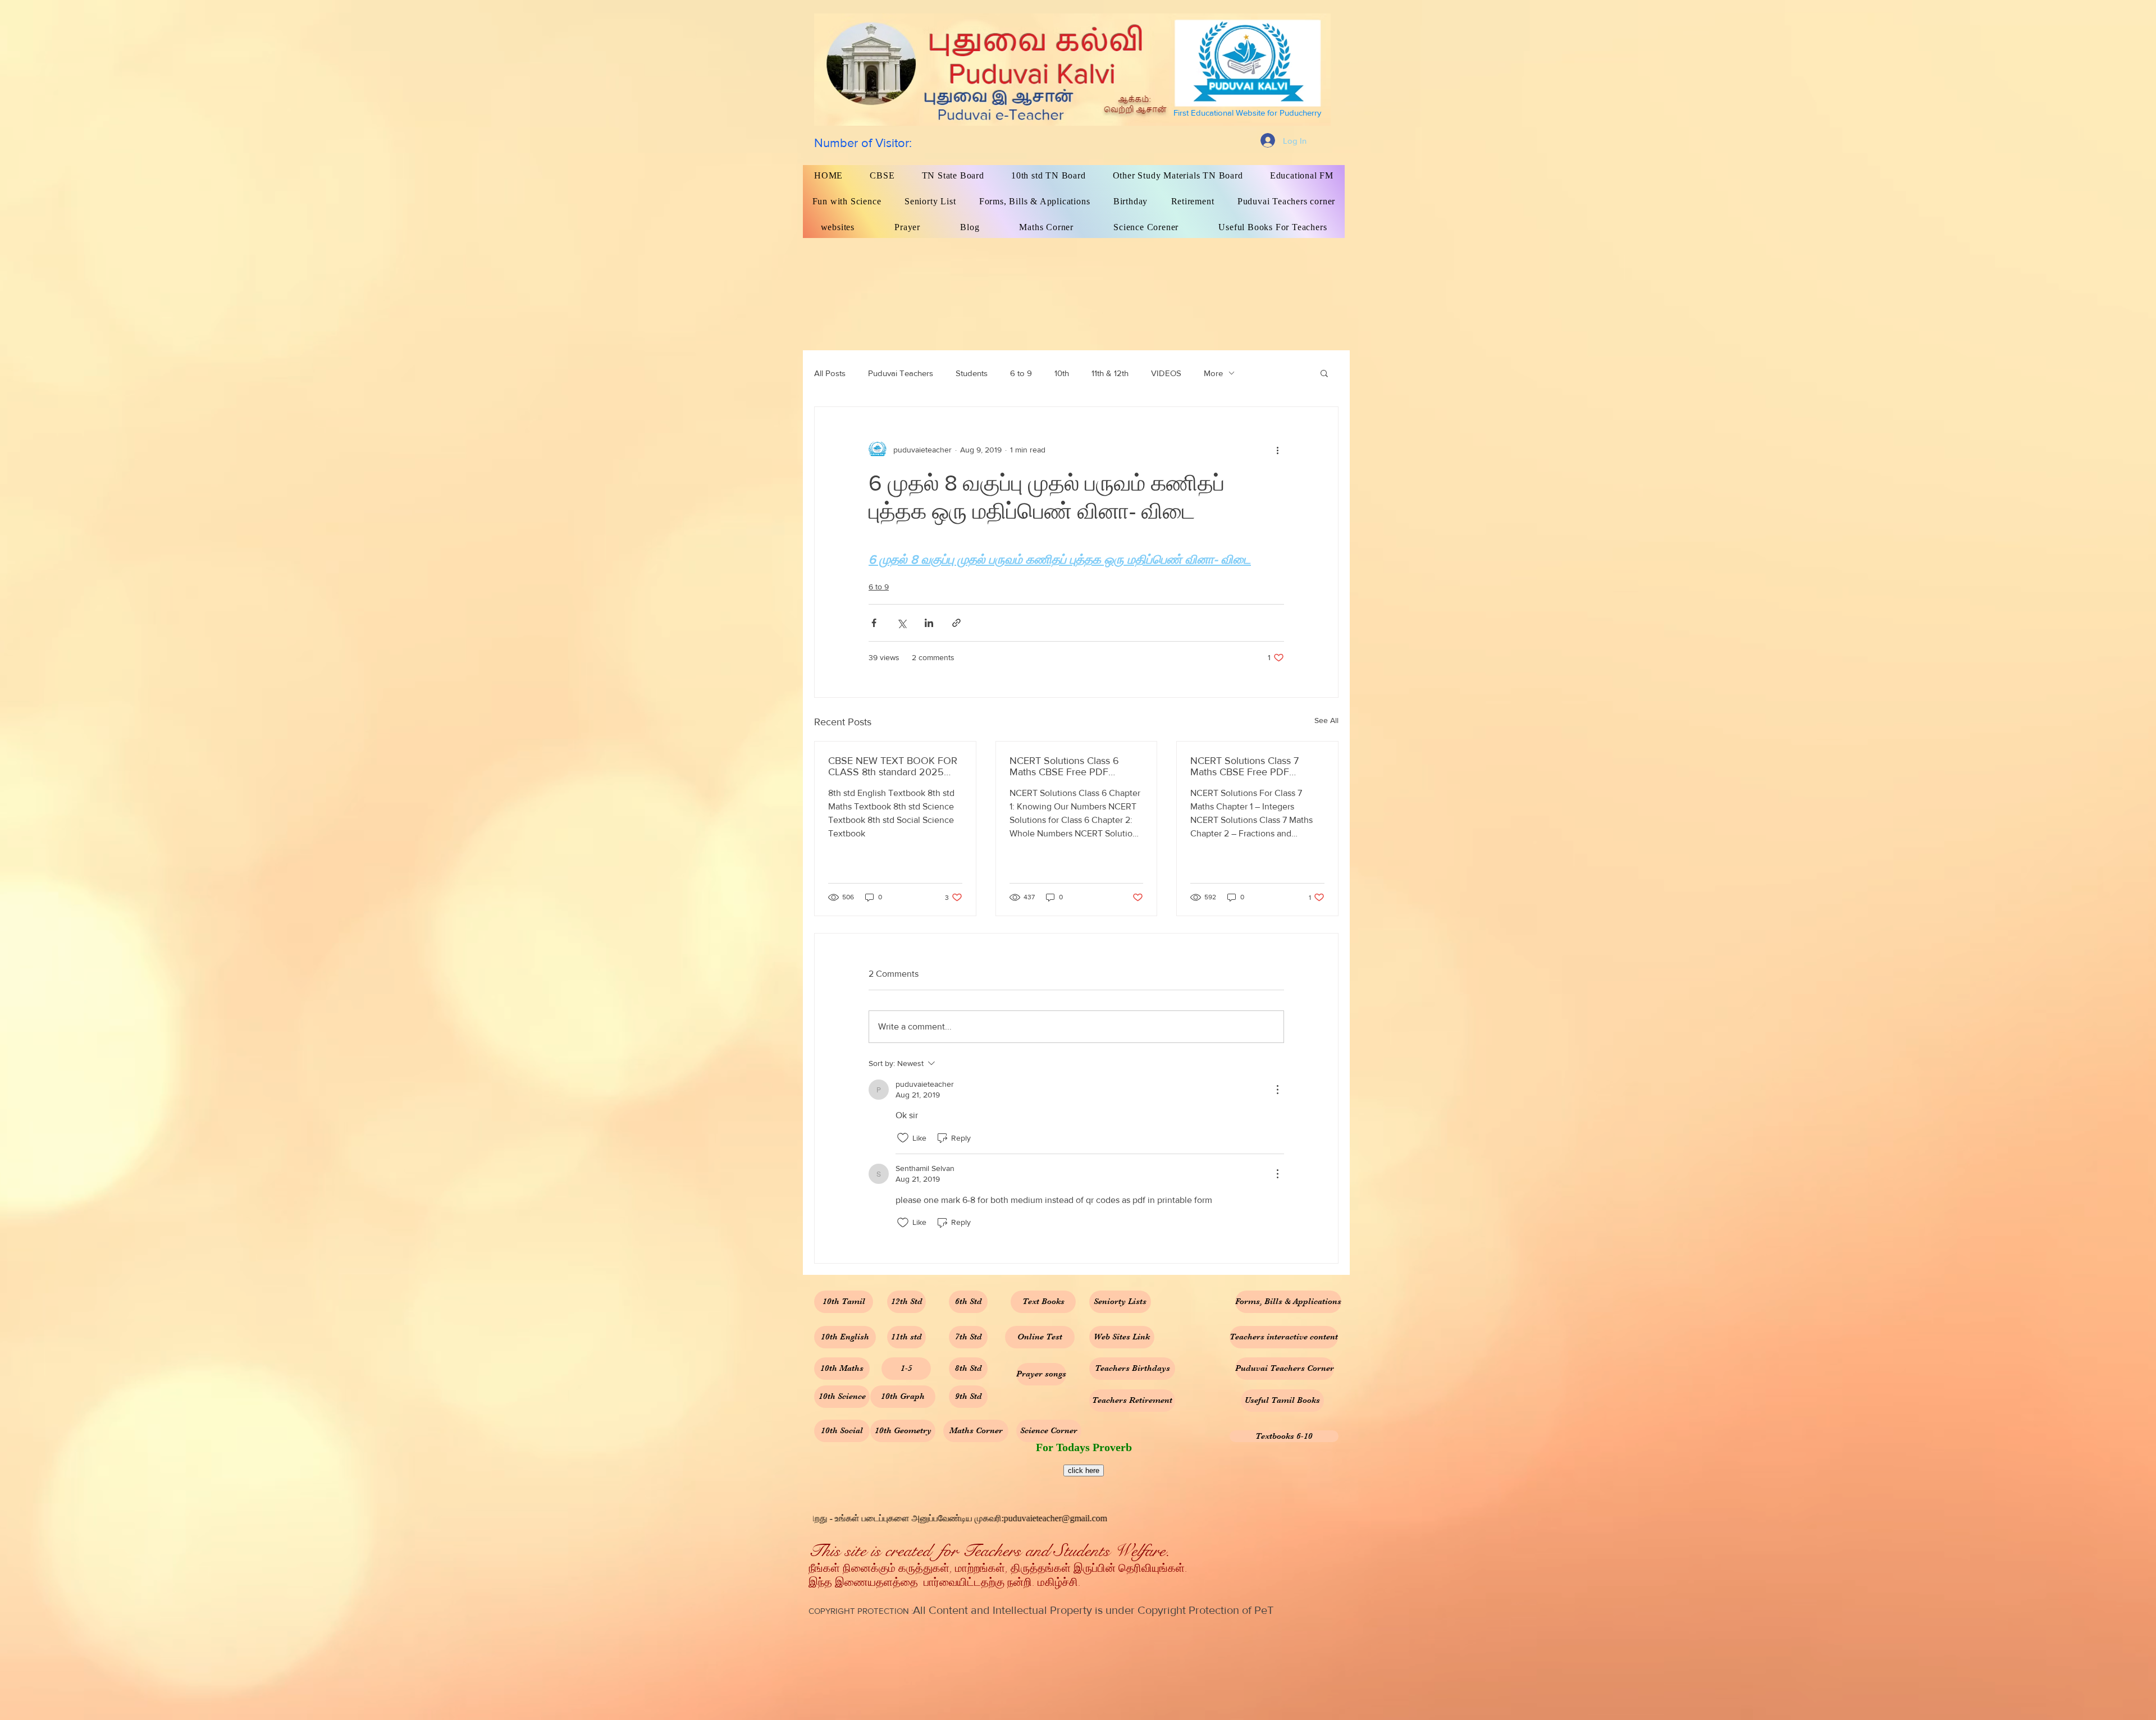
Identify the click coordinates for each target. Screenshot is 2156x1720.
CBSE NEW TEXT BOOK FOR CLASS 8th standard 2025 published (893, 766)
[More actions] (1277, 450)
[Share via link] (956, 623)
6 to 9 (1021, 373)
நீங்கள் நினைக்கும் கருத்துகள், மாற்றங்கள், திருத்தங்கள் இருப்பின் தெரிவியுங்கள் (997, 1569)
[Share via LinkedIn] (929, 623)
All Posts (830, 373)
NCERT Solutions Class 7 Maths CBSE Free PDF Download (1244, 766)
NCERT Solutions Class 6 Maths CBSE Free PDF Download (1064, 766)
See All (1326, 720)
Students (972, 373)
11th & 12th (1110, 373)
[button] (1324, 373)
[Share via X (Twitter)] (901, 623)
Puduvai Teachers (901, 373)
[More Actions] (1277, 1090)
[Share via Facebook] (874, 623)
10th (1062, 373)
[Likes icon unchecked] (903, 1138)
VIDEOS (1166, 373)
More (1213, 373)
